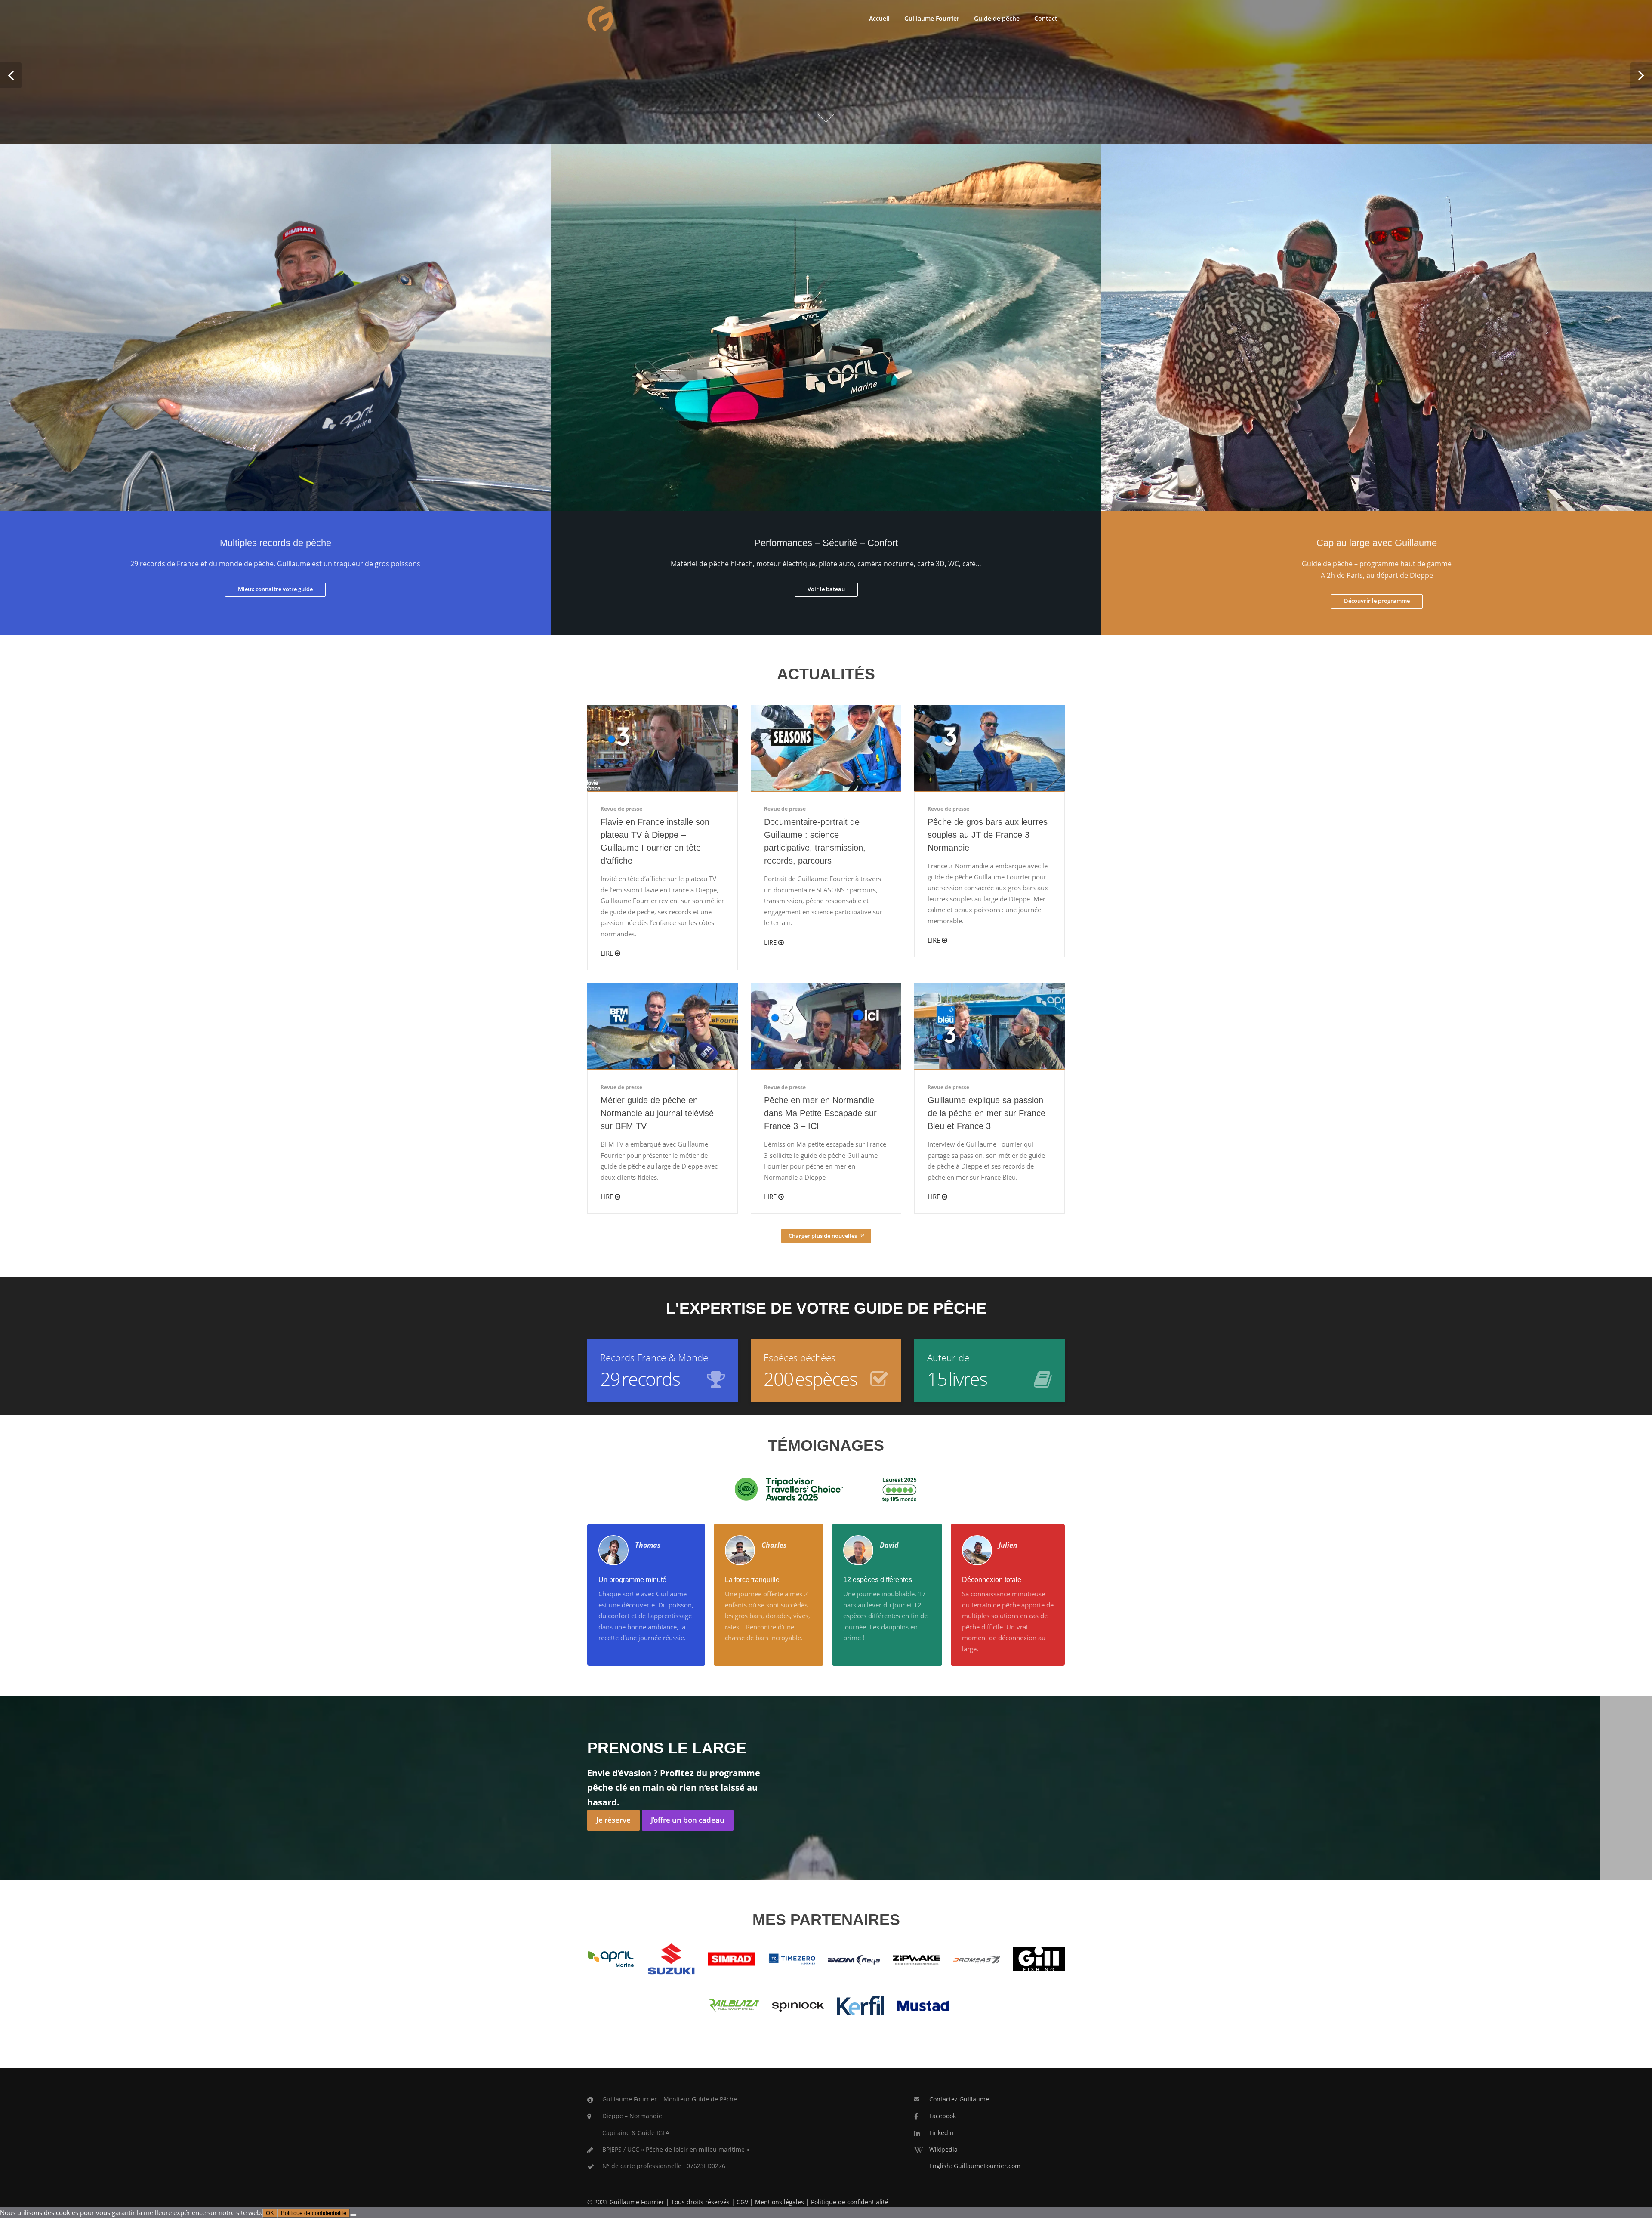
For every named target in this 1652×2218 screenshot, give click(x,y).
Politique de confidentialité (850, 2202)
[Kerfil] (860, 2005)
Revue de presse (621, 809)
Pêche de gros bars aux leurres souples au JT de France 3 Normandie (988, 835)
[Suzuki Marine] (671, 1958)
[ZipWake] (916, 1959)
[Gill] (1039, 1958)
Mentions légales (780, 2202)
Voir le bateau (826, 589)
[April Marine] (611, 1958)
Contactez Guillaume (959, 2099)
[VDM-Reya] (854, 1959)
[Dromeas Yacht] (977, 1959)
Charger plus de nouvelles (823, 1236)
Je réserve (613, 1820)
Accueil (879, 18)
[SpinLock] (798, 2005)
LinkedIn (942, 2133)
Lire (608, 953)
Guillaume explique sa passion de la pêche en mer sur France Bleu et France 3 (986, 1113)
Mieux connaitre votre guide (275, 589)
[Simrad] (731, 1958)
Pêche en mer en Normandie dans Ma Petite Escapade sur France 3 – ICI (820, 1113)
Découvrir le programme (1377, 601)
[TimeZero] (792, 1959)
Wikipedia (943, 2149)
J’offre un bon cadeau (688, 1820)
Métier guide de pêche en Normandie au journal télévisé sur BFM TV (657, 1113)
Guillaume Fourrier (932, 18)
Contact (1046, 18)
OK (270, 2213)
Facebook (943, 2116)
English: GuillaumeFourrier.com (975, 2166)
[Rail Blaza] (734, 2005)
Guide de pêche (997, 18)
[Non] (353, 2215)
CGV (742, 2202)
